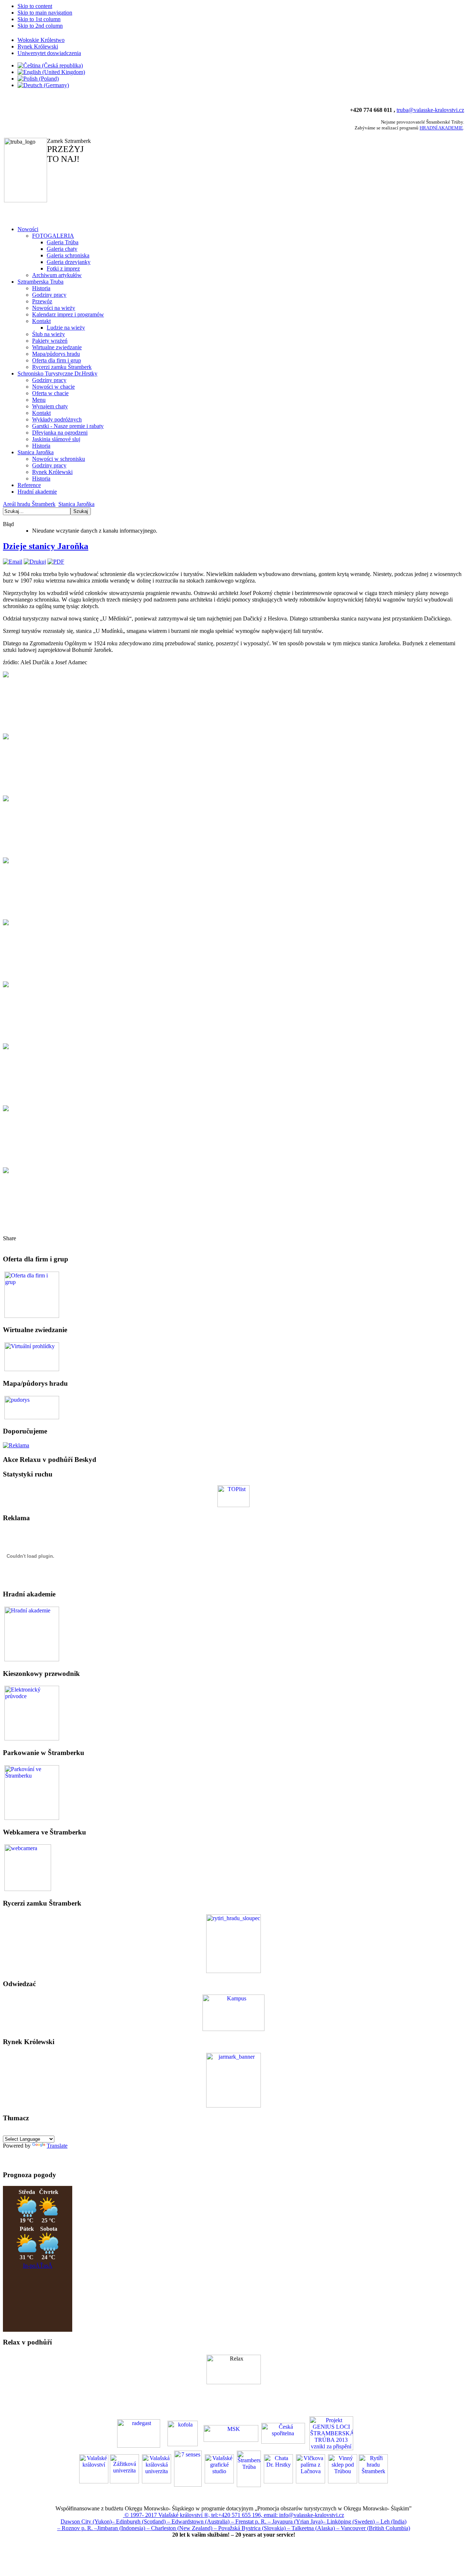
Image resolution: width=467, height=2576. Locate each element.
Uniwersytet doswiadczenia (49, 53)
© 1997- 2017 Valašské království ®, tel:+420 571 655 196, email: (201, 2515)
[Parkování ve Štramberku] (32, 1792)
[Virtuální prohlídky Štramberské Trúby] (32, 1356)
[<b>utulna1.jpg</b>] (6, 675)
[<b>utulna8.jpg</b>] (6, 1109)
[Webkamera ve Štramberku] (28, 1867)
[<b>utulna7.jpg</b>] (6, 1047)
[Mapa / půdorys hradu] (32, 1407)
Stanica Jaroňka (76, 504)
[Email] (13, 562)
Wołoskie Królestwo (41, 40)
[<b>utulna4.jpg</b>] (6, 861)
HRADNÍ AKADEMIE (441, 128)
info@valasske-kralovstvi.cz (312, 2515)
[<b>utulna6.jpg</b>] (6, 985)
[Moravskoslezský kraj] (231, 2433)
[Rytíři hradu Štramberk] (233, 1971)
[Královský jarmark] (233, 2106)
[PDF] (56, 562)
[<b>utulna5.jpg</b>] (6, 923)
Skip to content (35, 6)
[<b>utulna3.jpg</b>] (6, 799)
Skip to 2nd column (40, 26)
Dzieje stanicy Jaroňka (46, 546)
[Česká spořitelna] (283, 2433)
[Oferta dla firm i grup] (32, 1294)
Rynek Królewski (38, 46)
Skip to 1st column (39, 19)
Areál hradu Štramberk (29, 504)
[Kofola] (183, 2433)
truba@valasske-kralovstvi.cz (430, 110)
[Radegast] (139, 2433)
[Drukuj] (35, 562)
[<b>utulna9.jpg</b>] (6, 1171)
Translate (57, 2146)
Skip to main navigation (45, 13)
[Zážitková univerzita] (233, 2029)
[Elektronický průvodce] (32, 1633)
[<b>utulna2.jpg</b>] (6, 737)
